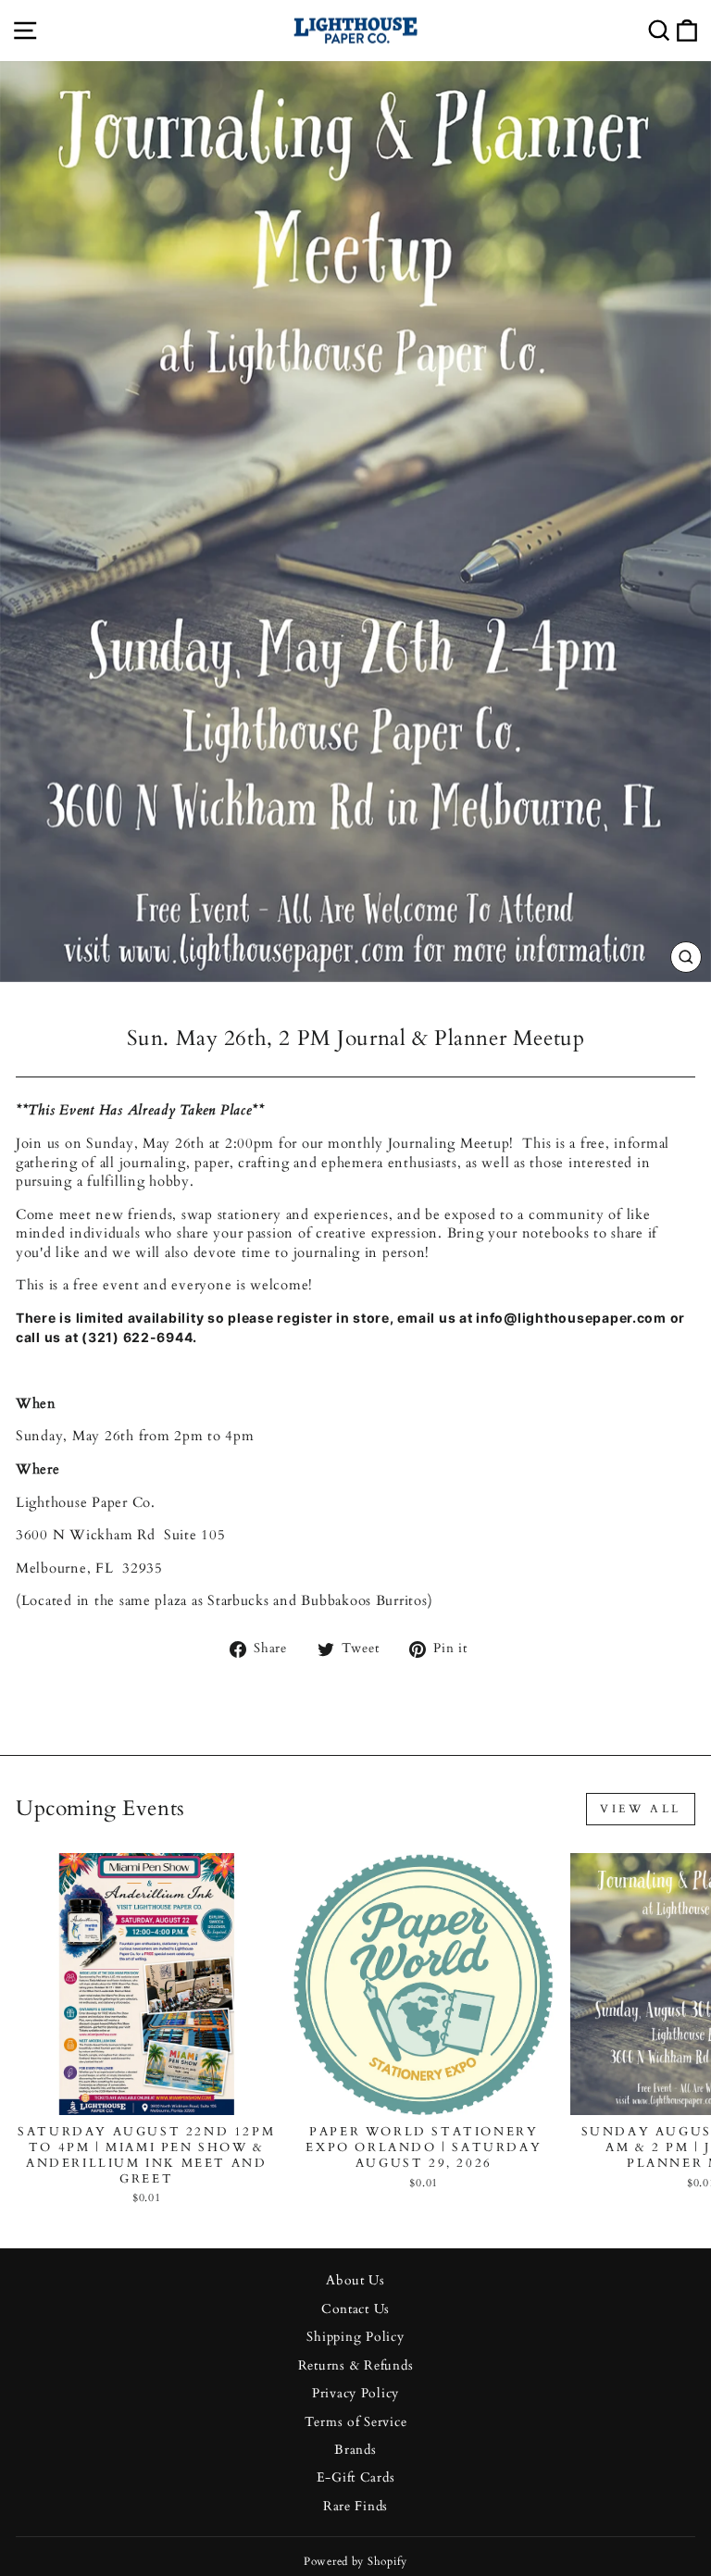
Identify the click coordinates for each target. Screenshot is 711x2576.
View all (641, 1809)
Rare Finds (355, 2507)
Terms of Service (356, 2422)
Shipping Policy (355, 2337)
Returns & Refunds (356, 2366)
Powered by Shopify (355, 2561)
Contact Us (355, 2309)
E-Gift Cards (356, 2478)
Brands (355, 2450)
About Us (355, 2281)
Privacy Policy (355, 2394)
